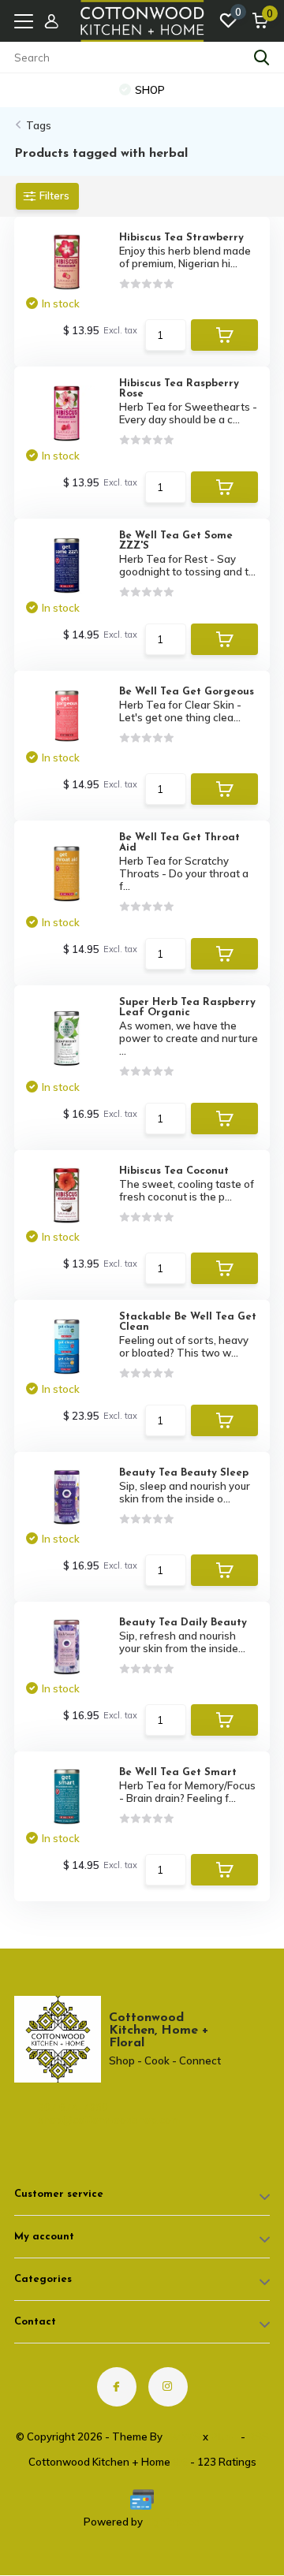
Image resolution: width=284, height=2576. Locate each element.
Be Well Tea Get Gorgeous (187, 692)
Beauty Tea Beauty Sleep (184, 1473)
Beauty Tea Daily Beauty (183, 1623)
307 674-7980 (73, 2107)
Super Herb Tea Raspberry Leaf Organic (187, 1007)
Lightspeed (173, 2522)
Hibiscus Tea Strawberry (181, 238)
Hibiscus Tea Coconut (174, 1171)
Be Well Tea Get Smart (178, 1772)
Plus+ (224, 2436)
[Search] (262, 58)
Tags (39, 125)
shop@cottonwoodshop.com (81, 2120)
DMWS (183, 2436)
